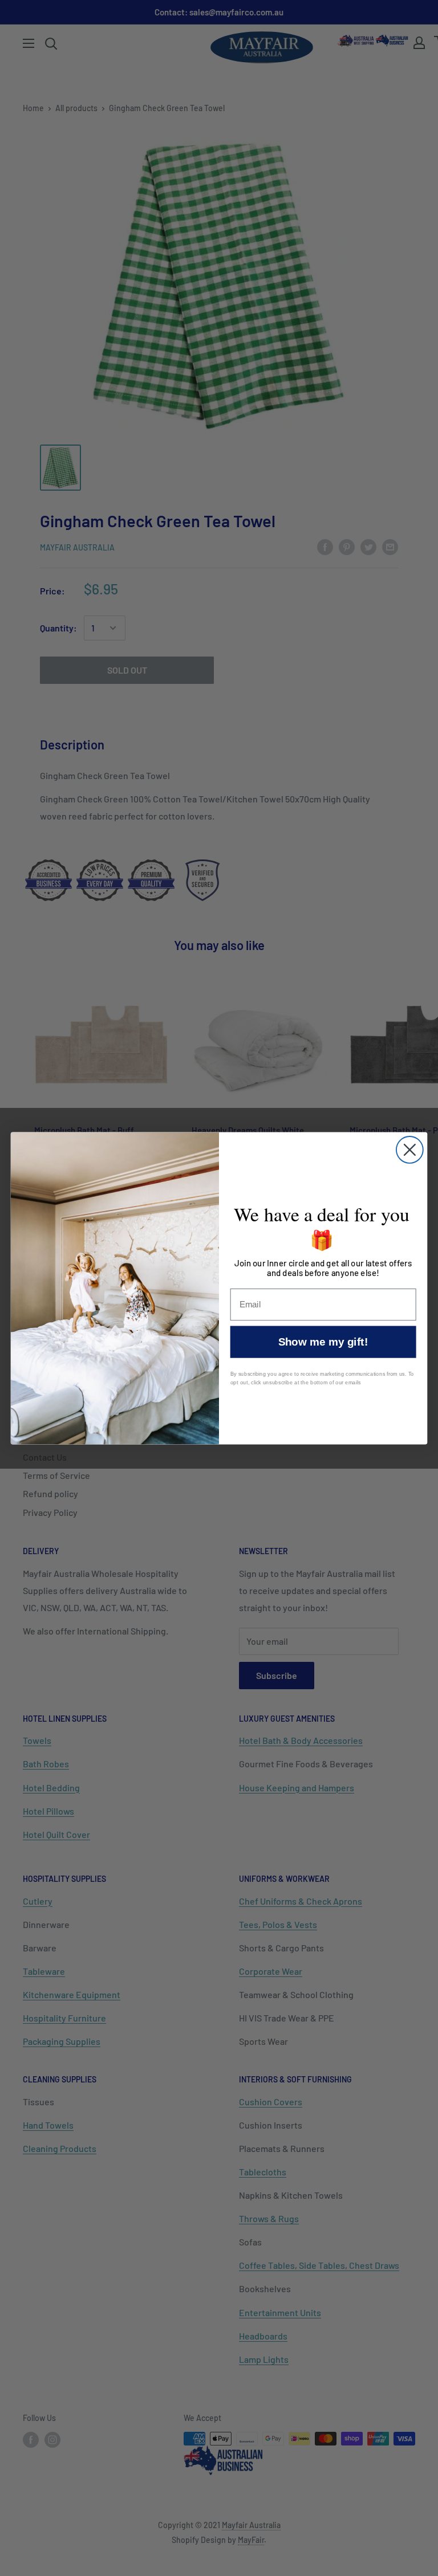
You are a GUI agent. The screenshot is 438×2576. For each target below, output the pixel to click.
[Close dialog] (410, 1150)
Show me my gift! (323, 1342)
